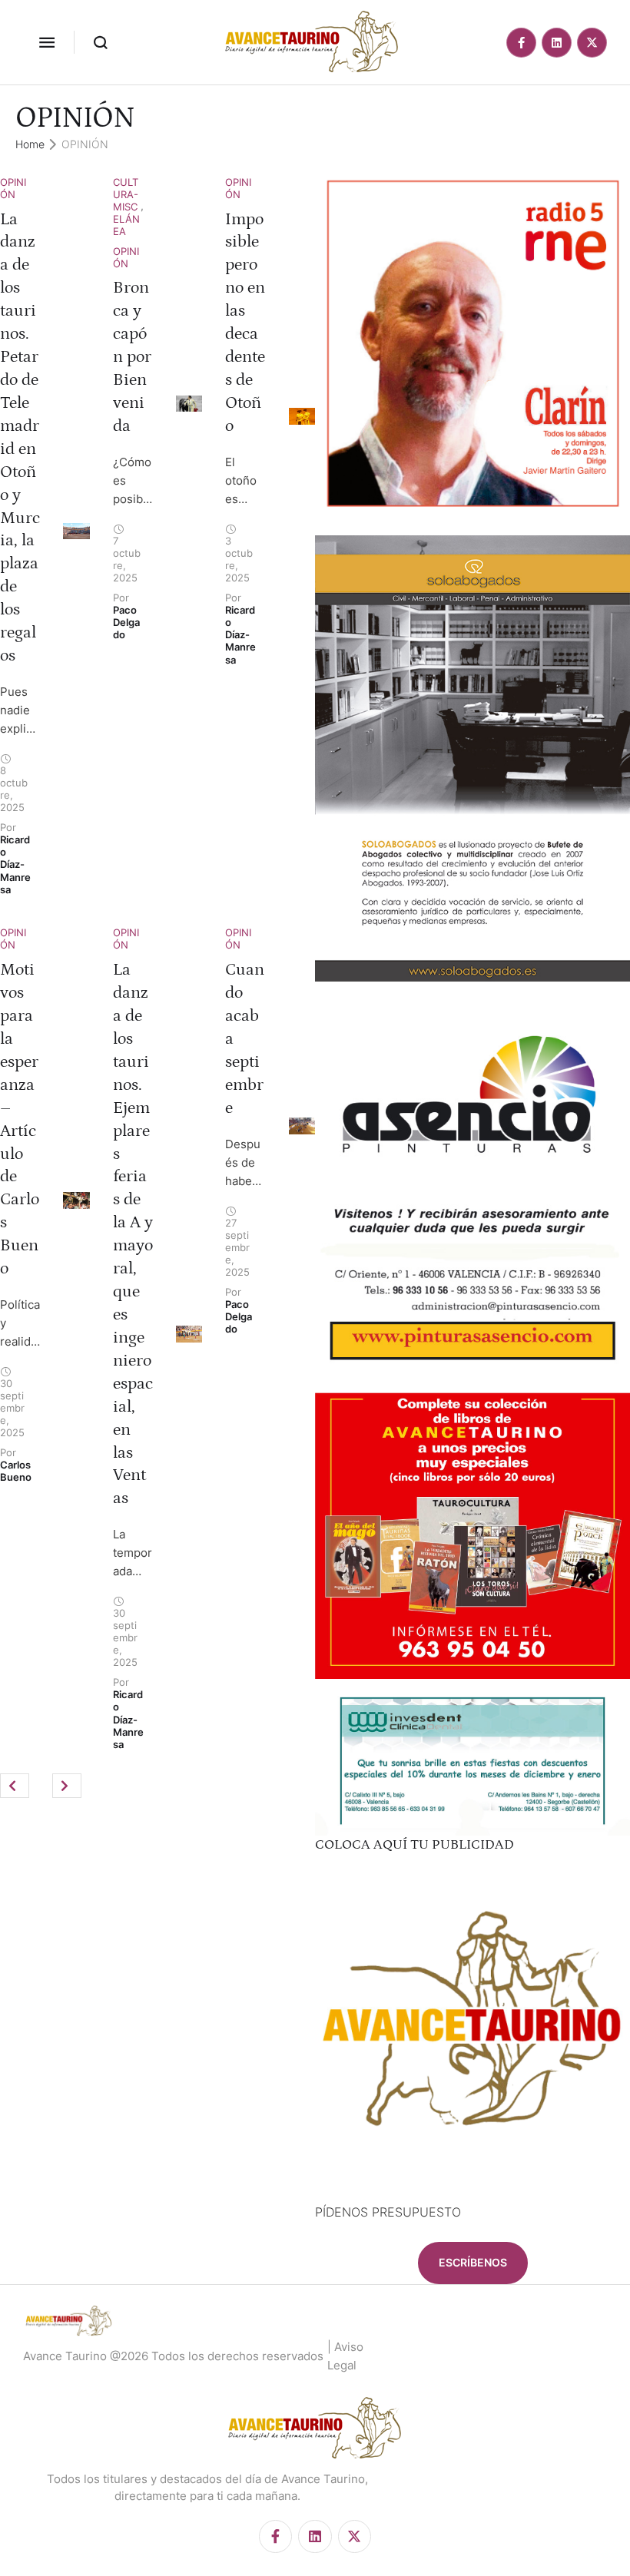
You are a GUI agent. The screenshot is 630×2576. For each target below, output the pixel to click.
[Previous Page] (15, 1786)
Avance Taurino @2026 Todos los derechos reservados (173, 2356)
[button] (47, 42)
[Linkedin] (557, 43)
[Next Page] (67, 1786)
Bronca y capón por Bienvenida (132, 357)
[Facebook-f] (521, 43)
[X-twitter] (592, 43)
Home (30, 144)
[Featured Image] (76, 531)
